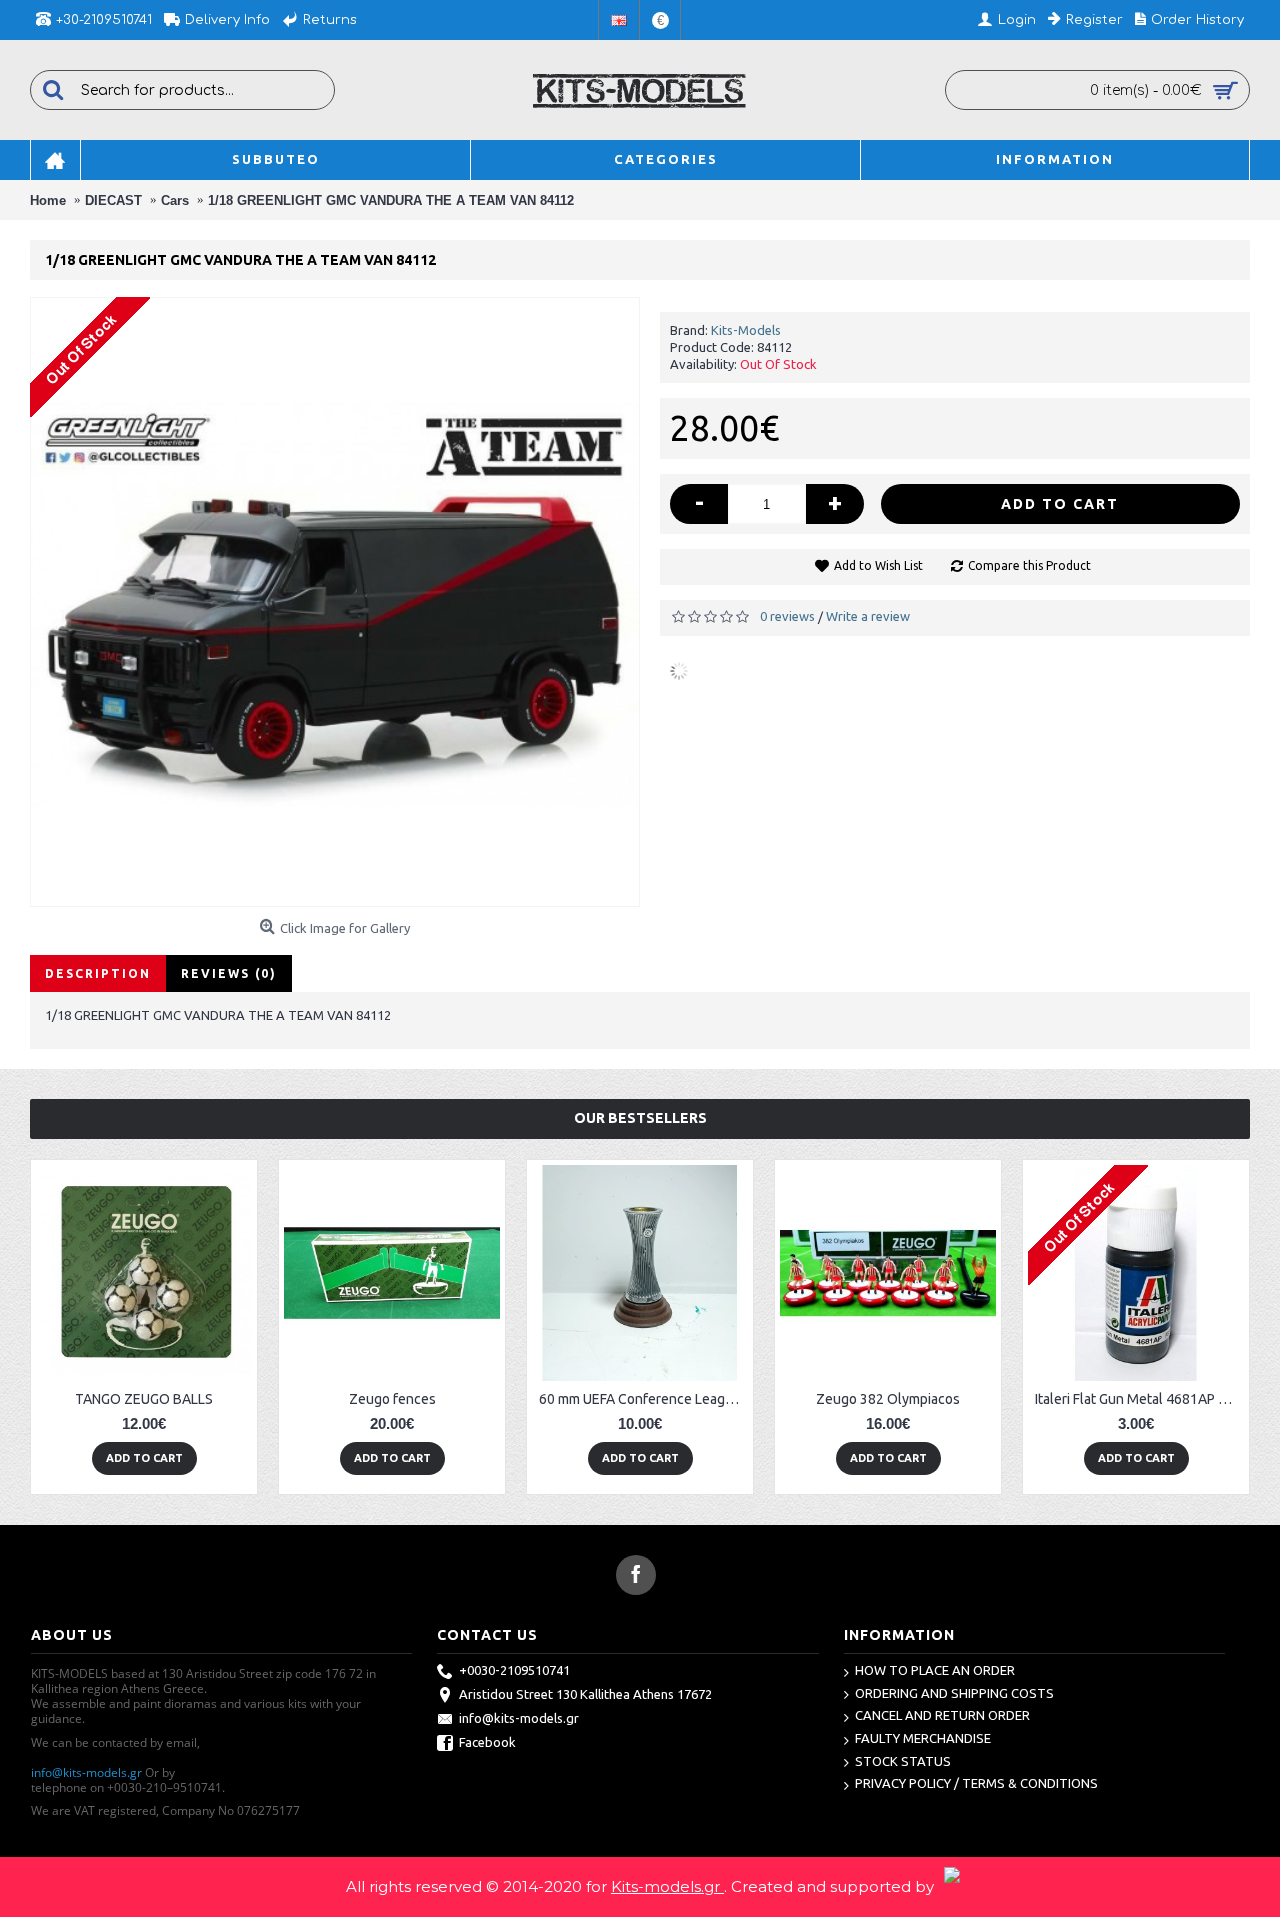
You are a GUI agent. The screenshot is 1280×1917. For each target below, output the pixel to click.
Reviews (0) (229, 973)
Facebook (487, 1742)
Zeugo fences (392, 1399)
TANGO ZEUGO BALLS (144, 1399)
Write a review (868, 616)
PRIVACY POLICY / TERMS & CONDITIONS (976, 1783)
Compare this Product (1029, 565)
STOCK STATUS (903, 1761)
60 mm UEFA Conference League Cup (643, 1399)
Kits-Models (746, 330)
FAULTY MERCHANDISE (923, 1738)
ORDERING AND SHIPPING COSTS (954, 1693)
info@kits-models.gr (86, 1772)
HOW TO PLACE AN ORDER (935, 1670)
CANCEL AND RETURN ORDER (942, 1715)
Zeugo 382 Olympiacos (888, 1399)
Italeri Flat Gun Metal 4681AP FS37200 (1139, 1399)
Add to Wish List (878, 565)
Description (98, 973)
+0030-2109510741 (514, 1670)
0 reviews (787, 616)
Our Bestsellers (640, 1118)
